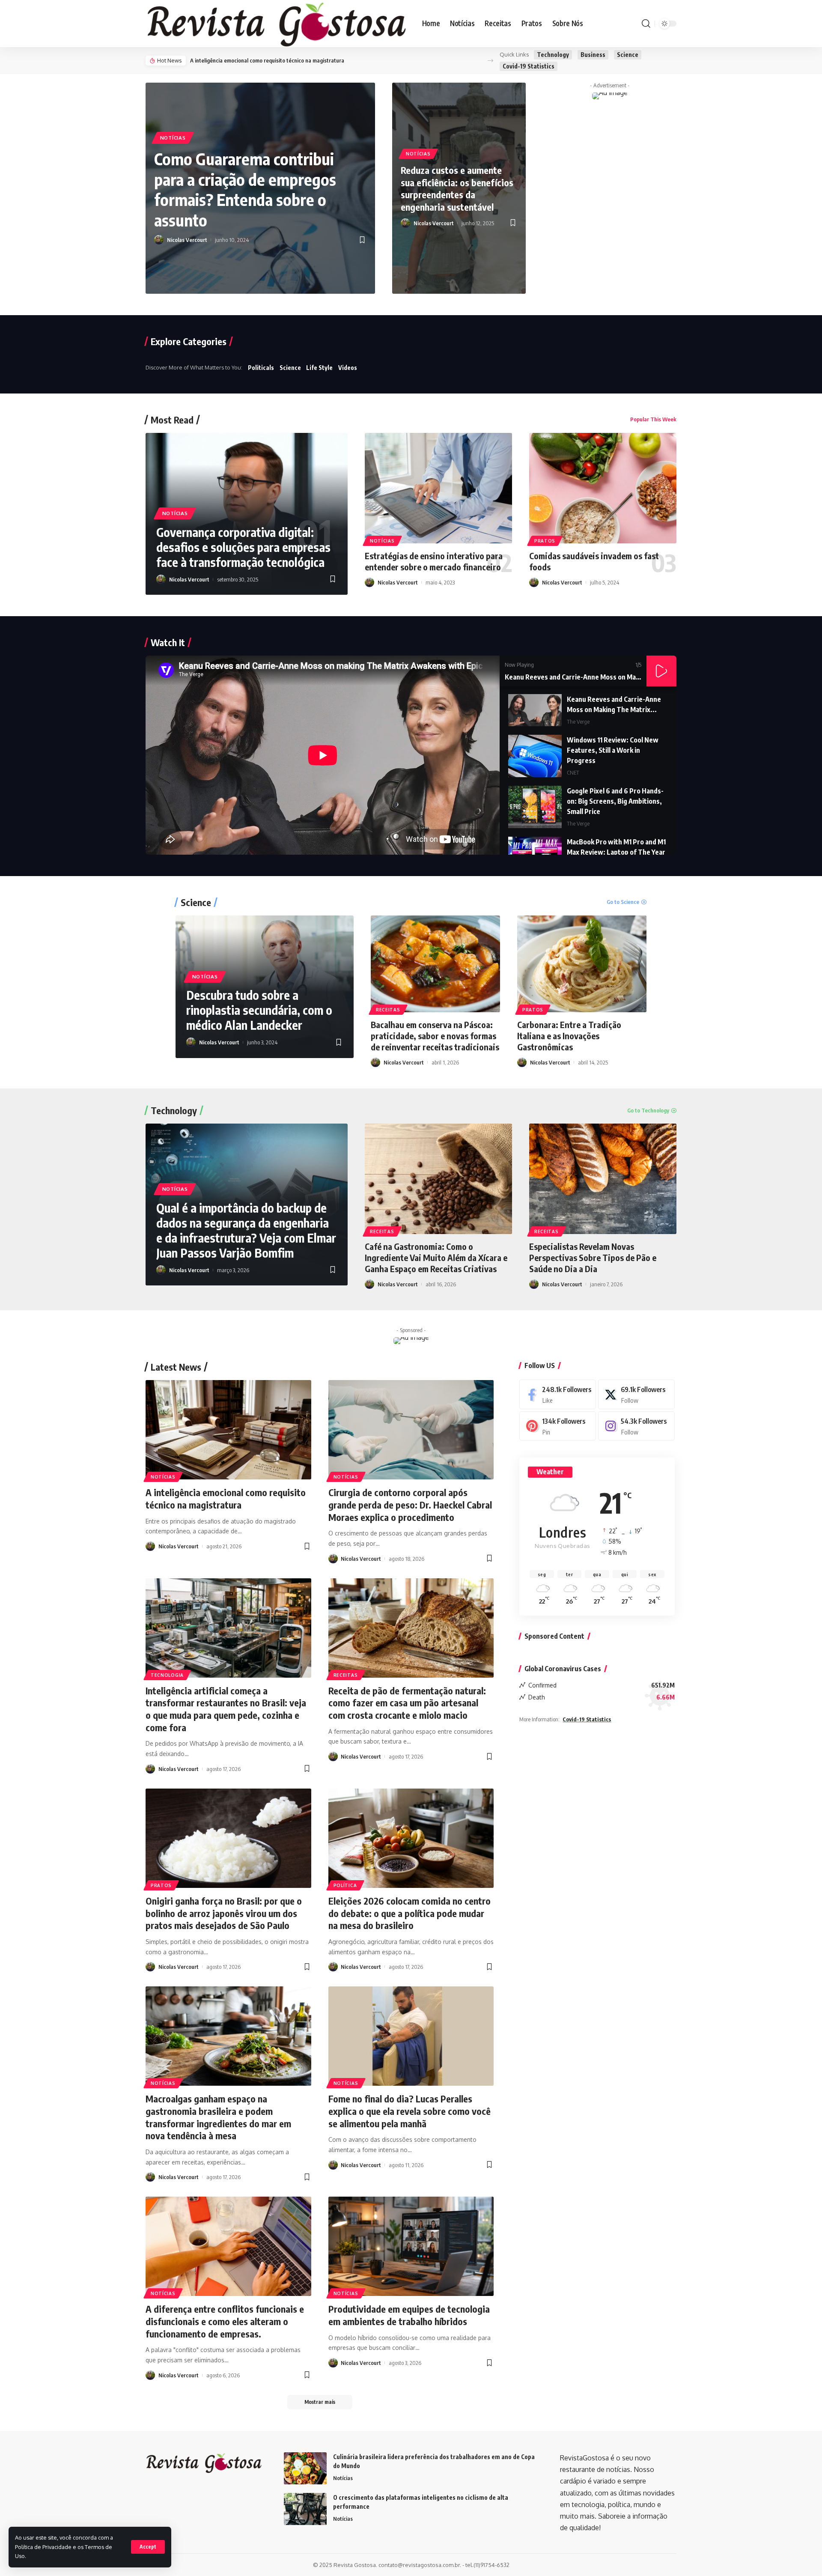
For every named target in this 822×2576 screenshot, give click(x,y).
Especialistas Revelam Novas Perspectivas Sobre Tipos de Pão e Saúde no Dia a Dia (593, 1257)
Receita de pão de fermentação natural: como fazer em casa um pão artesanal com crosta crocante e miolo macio (407, 1703)
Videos (348, 368)
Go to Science (623, 902)
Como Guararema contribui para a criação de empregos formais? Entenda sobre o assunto (245, 189)
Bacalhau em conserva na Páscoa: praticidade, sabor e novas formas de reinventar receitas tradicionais (435, 1036)
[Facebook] (558, 1394)
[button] (490, 61)
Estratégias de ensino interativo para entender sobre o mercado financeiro (434, 561)
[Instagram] (636, 1426)
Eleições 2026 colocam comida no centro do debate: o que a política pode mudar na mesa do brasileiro (410, 1913)
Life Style (319, 368)
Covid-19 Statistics (529, 66)
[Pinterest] (558, 1426)
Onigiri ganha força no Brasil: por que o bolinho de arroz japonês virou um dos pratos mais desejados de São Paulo (224, 1913)
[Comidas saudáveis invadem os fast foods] (603, 488)
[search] (646, 24)
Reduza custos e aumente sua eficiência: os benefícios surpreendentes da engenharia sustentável (457, 188)
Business (593, 55)
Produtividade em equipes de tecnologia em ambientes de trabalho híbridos (409, 2315)
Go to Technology (648, 1110)
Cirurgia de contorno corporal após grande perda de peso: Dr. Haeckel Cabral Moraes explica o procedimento (410, 1504)
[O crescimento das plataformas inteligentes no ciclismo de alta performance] (305, 2509)
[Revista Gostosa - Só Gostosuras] (277, 24)
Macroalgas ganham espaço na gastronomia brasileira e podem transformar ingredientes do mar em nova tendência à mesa (218, 2117)
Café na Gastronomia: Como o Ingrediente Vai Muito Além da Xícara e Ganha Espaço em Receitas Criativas (436, 1257)
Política (345, 1885)
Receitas (388, 1010)
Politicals (261, 368)
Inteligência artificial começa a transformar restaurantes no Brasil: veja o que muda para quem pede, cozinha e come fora (226, 1709)
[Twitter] (636, 1394)
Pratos (545, 541)
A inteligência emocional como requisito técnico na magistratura (267, 60)
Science (628, 55)
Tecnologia (167, 1675)
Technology (553, 55)
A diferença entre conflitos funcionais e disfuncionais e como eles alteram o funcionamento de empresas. (225, 2321)
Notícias (173, 138)
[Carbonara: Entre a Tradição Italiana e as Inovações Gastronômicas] (582, 964)
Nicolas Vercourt (187, 240)
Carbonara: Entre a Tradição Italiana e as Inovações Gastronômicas (569, 1036)
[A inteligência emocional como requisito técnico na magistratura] (228, 1430)
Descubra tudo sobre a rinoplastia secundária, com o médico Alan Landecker (259, 1010)
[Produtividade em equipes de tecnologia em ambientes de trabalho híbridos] (411, 2246)
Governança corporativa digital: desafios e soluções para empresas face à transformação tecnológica (243, 547)
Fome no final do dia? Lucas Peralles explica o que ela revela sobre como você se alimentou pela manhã (410, 2111)
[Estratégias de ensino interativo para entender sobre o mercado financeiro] (438, 488)
